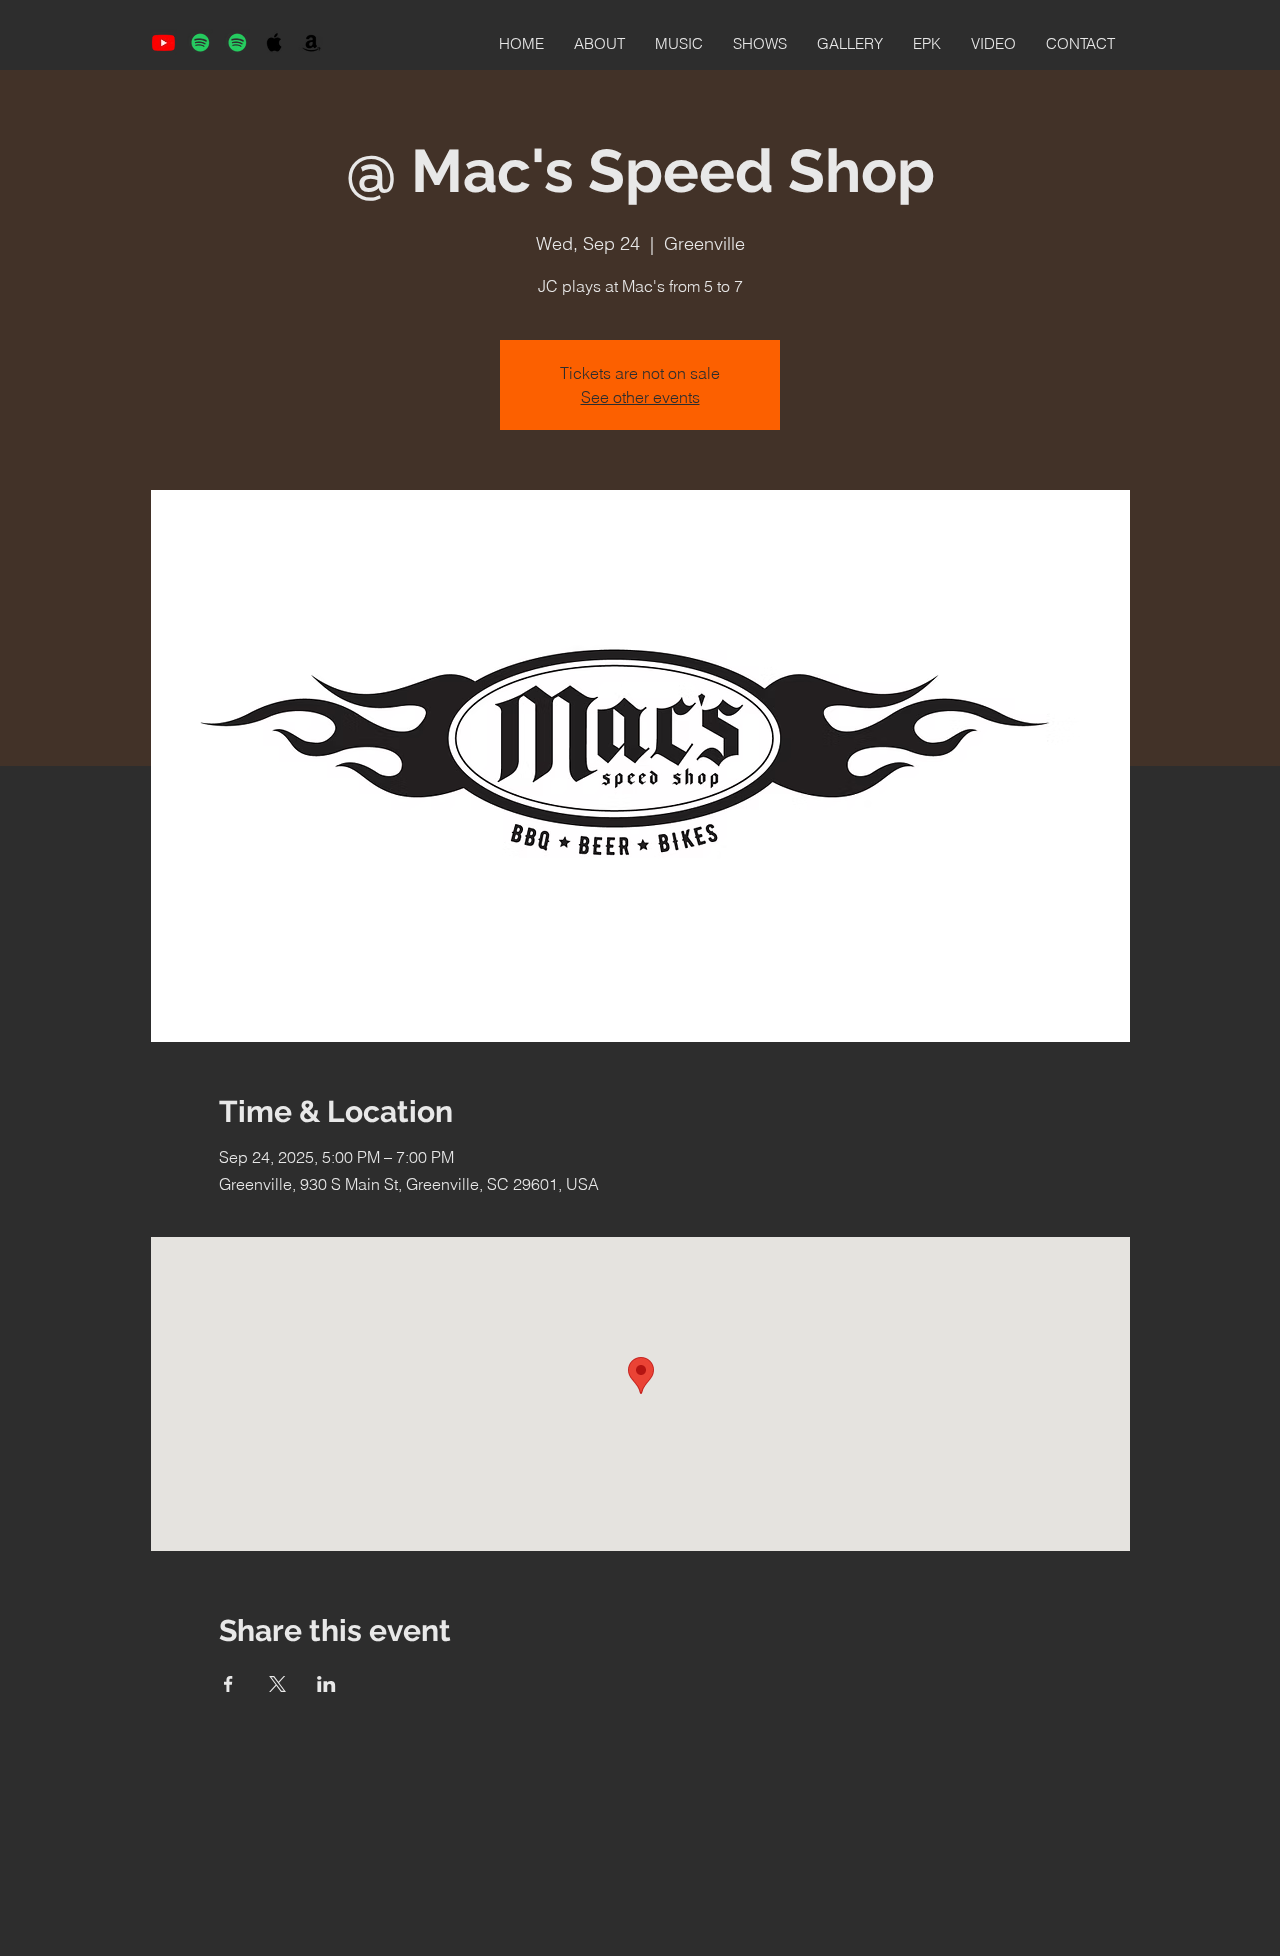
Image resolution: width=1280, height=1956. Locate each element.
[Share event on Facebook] (228, 1684)
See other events (640, 397)
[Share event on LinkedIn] (326, 1684)
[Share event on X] (277, 1684)
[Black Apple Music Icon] (274, 42)
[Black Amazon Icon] (311, 42)
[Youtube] (163, 42)
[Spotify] (200, 42)
